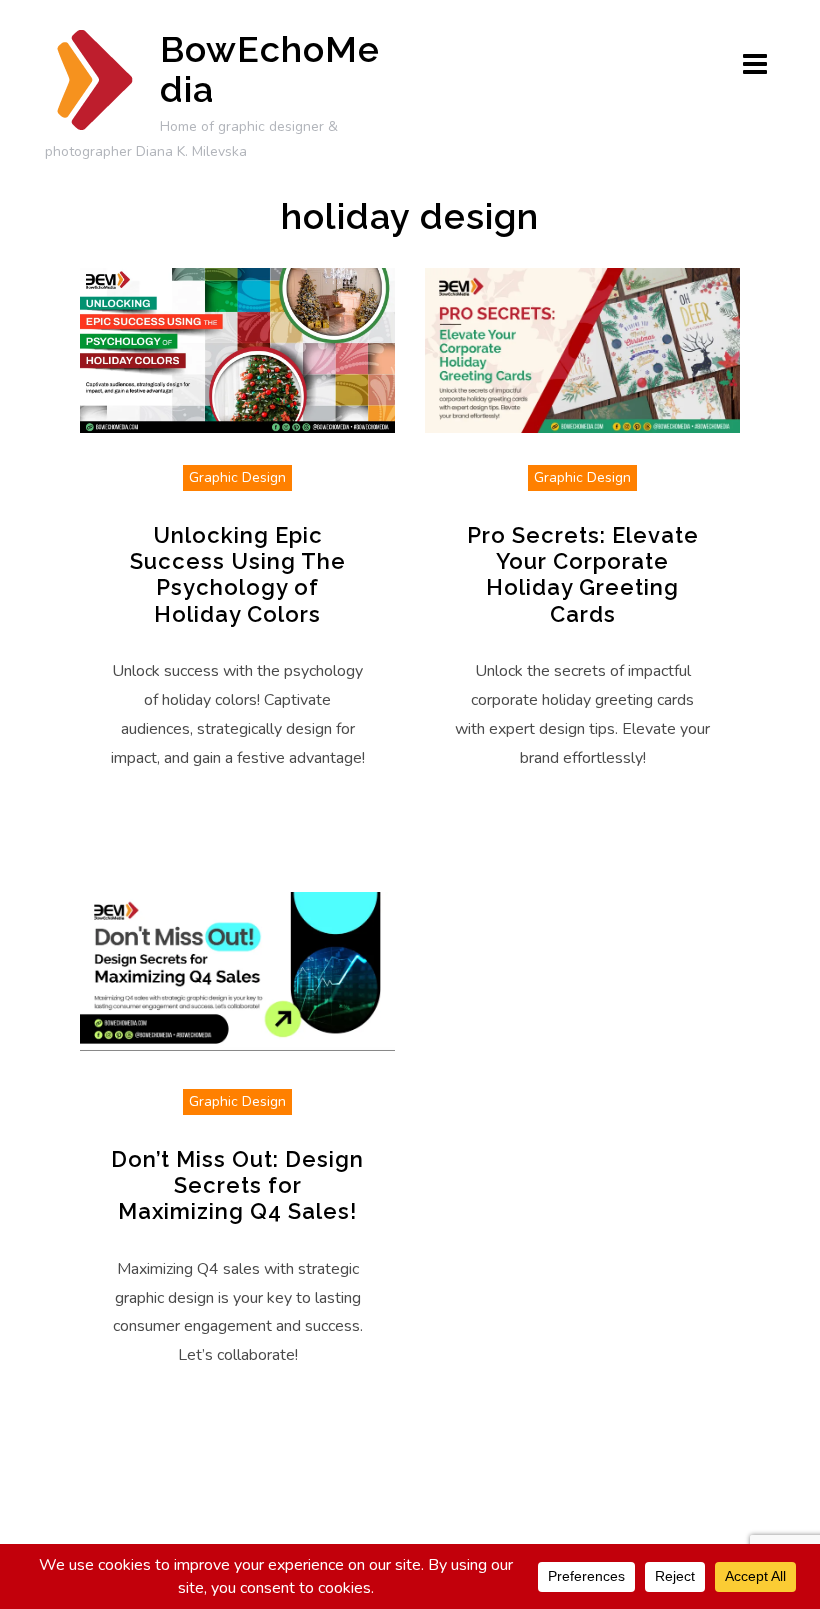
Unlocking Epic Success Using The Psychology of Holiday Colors (238, 574)
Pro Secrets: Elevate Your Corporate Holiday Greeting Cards (583, 574)
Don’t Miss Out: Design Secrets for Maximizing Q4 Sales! (237, 1185)
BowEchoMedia (270, 69)
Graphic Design (237, 477)
